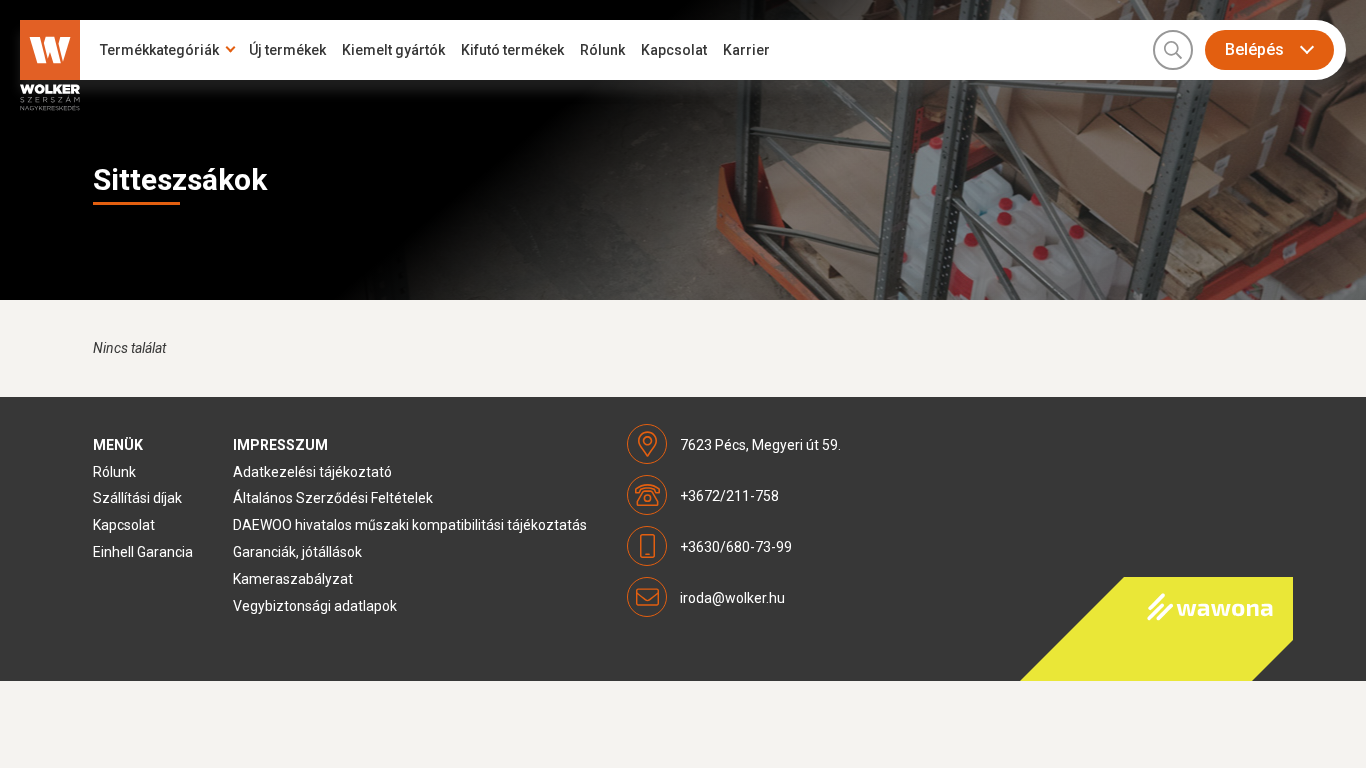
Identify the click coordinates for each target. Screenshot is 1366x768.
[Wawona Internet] (1156, 629)
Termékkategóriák (159, 50)
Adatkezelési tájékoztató (312, 472)
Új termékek (287, 50)
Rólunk (602, 50)
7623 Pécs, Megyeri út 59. (760, 445)
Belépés (1254, 49)
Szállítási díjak (137, 498)
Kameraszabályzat (293, 579)
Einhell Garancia (143, 552)
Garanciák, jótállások (297, 552)
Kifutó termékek (512, 50)
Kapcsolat (674, 50)
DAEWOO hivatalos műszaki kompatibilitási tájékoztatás (410, 525)
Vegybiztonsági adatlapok (315, 606)
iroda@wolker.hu (732, 598)
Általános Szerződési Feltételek (333, 498)
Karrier (746, 50)
